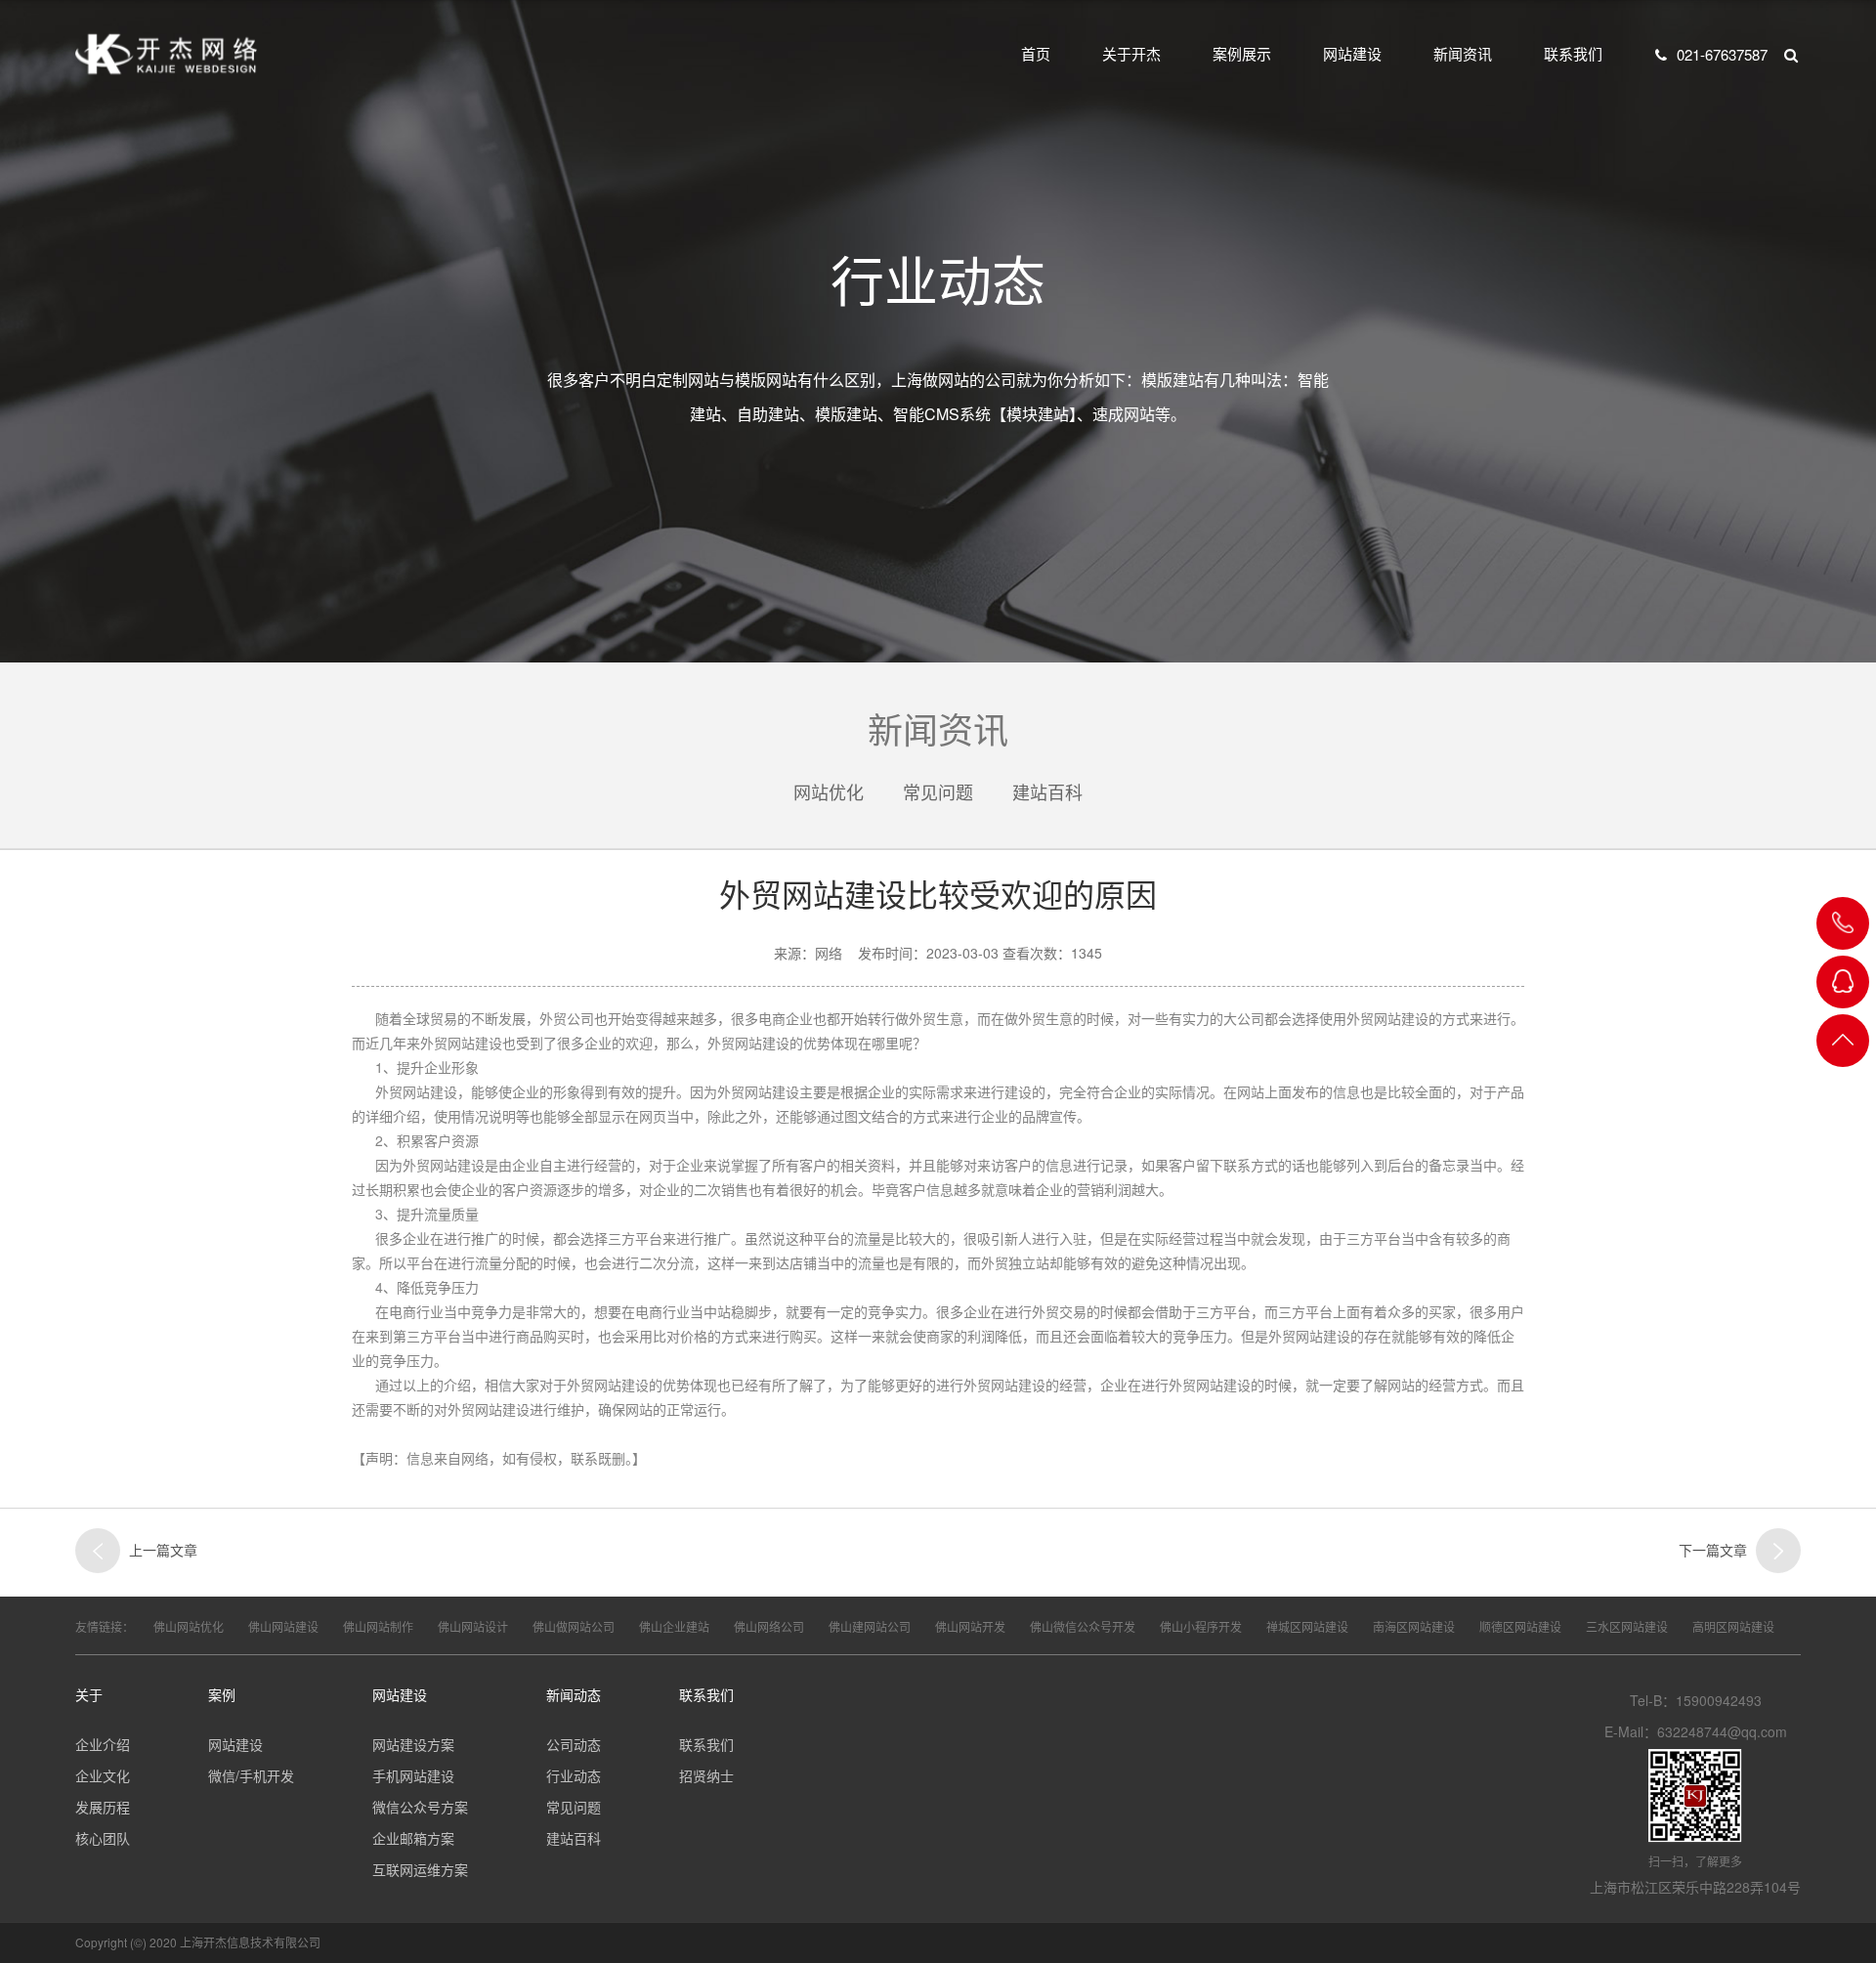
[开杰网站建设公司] (166, 54)
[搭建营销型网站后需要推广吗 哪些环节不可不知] (1778, 1551)
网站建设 (1352, 53)
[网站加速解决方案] (98, 1551)
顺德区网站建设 (1520, 1626)
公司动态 (574, 1744)
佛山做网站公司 (574, 1626)
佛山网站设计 (473, 1626)
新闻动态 (574, 1694)
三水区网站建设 (1627, 1626)
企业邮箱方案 (413, 1838)
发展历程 (103, 1807)
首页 (1036, 53)
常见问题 (938, 791)
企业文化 (103, 1775)
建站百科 (1047, 791)
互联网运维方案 (420, 1869)
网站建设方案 (413, 1744)
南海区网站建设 (1414, 1626)
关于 (89, 1694)
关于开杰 (1131, 53)
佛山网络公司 (769, 1626)
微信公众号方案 (420, 1807)
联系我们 (1573, 53)
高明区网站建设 (1733, 1626)
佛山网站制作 (378, 1626)
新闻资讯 (1463, 53)
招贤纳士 (706, 1775)
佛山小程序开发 (1201, 1626)
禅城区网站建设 (1307, 1626)
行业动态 (574, 1775)
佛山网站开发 (970, 1626)
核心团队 (103, 1838)
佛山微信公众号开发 (1083, 1626)
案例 (222, 1694)
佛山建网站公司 (870, 1626)
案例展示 (1242, 53)
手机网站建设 (413, 1775)
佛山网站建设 (283, 1626)
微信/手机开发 (251, 1775)
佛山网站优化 (189, 1626)
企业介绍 (103, 1744)
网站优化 (829, 791)
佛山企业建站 (674, 1626)
